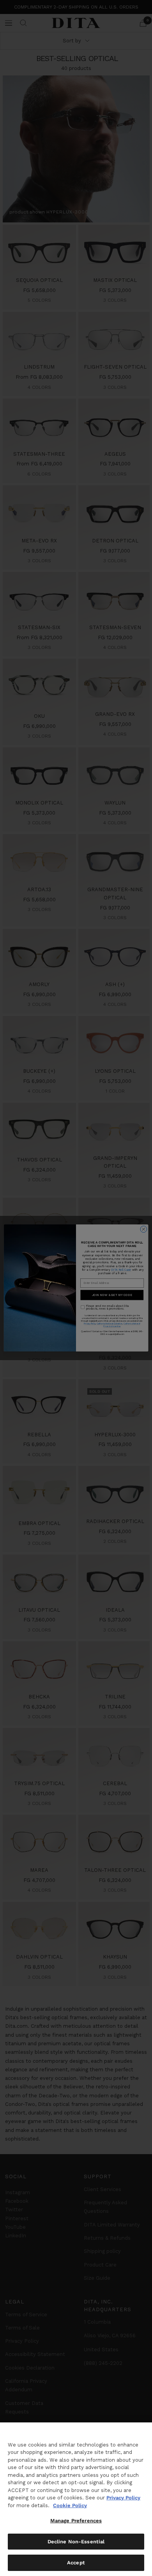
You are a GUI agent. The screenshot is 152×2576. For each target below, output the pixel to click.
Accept (76, 2563)
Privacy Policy (123, 2498)
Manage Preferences (76, 2521)
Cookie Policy (70, 2505)
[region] (76, 2499)
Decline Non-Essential (76, 2542)
